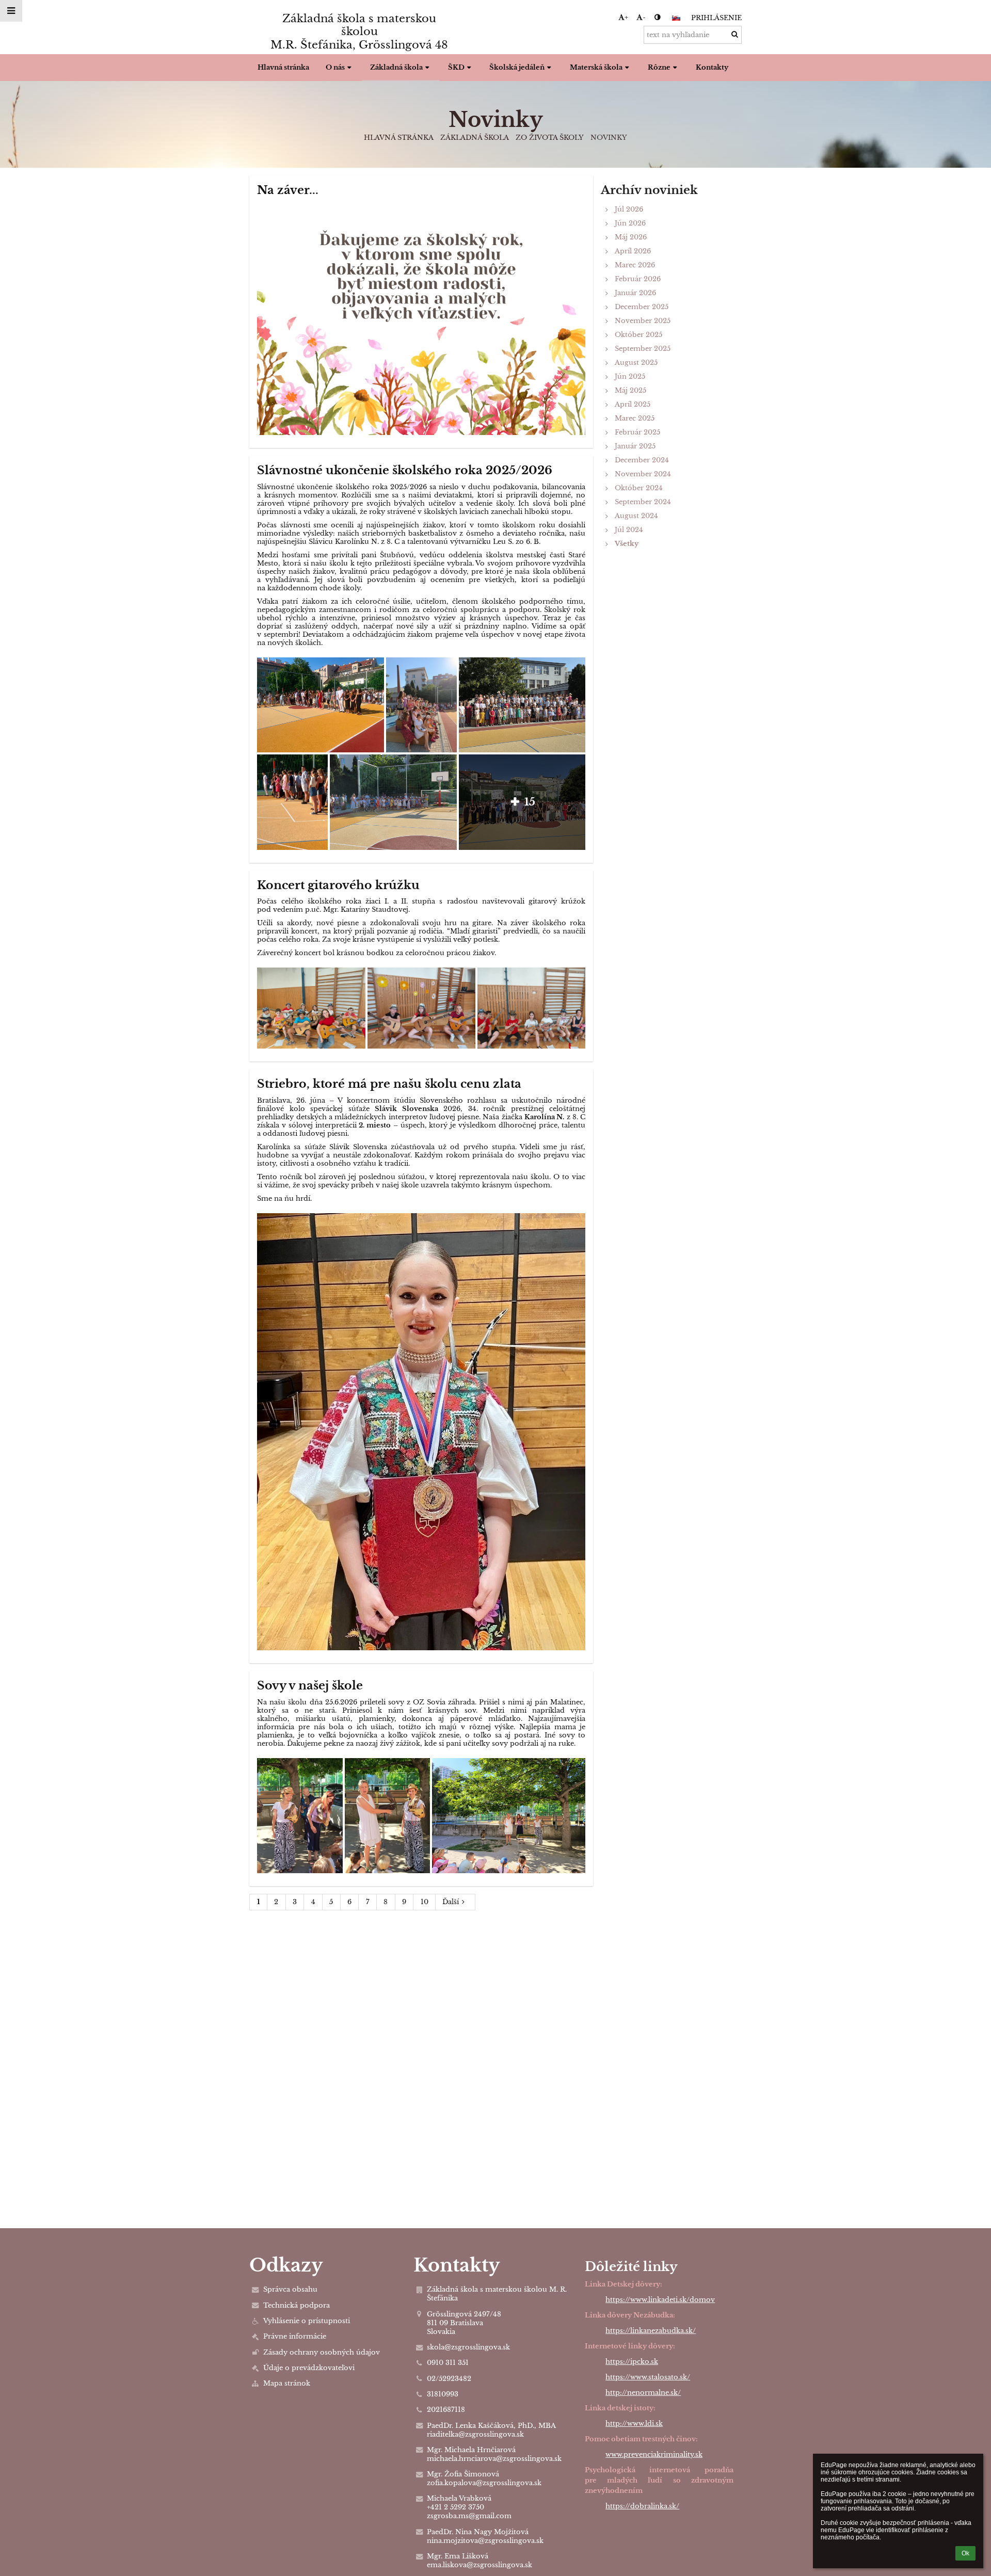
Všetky (627, 544)
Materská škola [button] (596, 67)
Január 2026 (635, 293)
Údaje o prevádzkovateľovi (309, 2368)
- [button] (644, 17)
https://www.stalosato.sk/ (648, 2377)
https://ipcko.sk (632, 2362)
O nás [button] (335, 67)
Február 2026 (638, 279)
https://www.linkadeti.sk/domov (660, 2300)
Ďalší (451, 1902)
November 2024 (643, 474)
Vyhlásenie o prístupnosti (307, 2321)
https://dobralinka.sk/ (642, 2506)
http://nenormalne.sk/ (643, 2393)
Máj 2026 (631, 237)
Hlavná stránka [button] (283, 67)
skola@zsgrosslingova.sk (468, 2347)
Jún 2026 (630, 223)
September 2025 (643, 349)
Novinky (609, 138)
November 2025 (643, 321)
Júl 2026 (629, 209)
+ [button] (626, 17)
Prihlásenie (716, 18)
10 (425, 1902)
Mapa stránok (287, 2383)
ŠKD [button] (456, 67)
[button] (657, 17)
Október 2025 (638, 335)
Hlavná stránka (399, 138)
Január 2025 (635, 446)
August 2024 (636, 516)
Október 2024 (639, 488)
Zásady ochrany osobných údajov (322, 2352)
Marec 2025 (635, 418)
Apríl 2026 (633, 251)
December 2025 (642, 307)
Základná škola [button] (396, 67)
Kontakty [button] (712, 67)
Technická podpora (297, 2305)
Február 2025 (637, 432)
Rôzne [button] (659, 67)
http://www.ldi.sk (634, 2424)
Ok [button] (965, 2553)
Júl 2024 (629, 530)
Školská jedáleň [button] (517, 67)
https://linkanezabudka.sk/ (651, 2331)
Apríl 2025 (633, 404)
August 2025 (636, 363)
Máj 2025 (630, 390)
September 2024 (643, 502)
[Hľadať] (735, 34)
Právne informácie (295, 2336)
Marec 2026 (635, 265)
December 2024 (642, 460)
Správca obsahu (290, 2289)
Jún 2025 (630, 376)
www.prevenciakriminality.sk (654, 2454)
